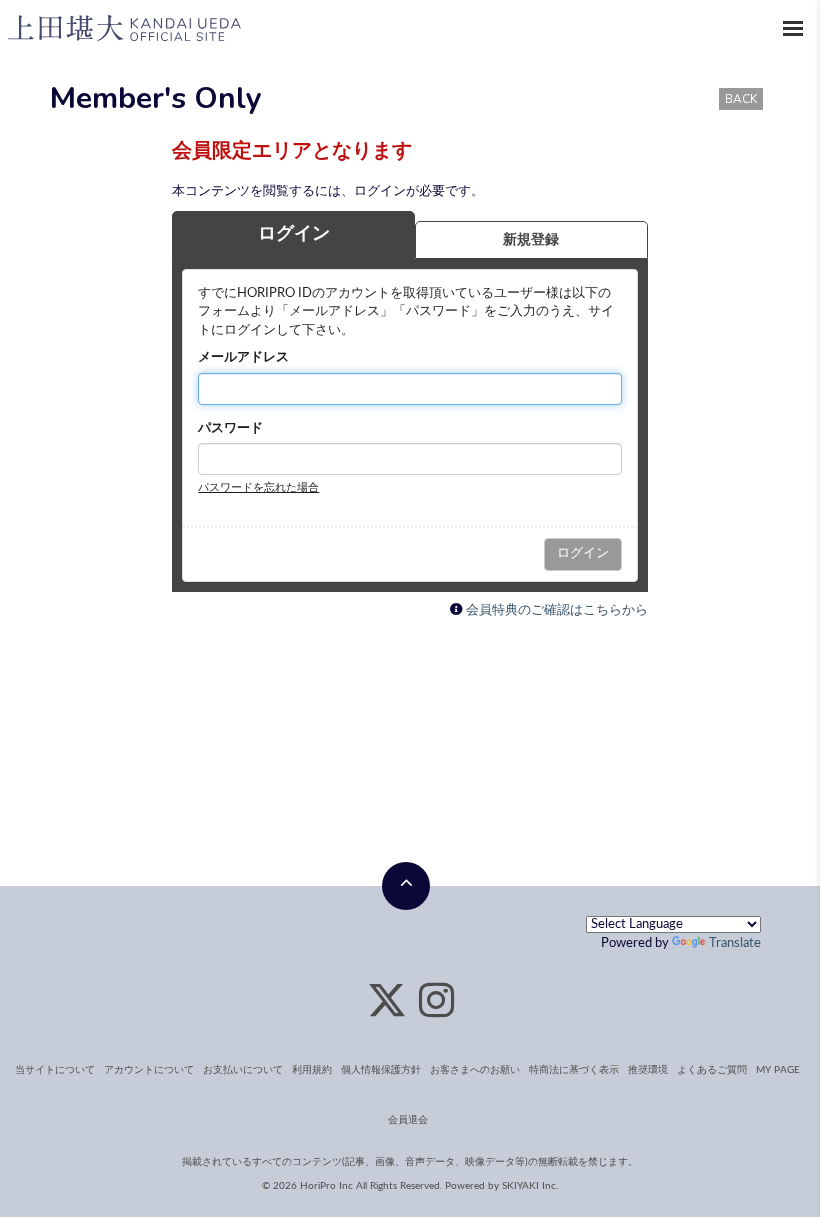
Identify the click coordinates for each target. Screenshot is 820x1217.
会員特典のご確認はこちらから (557, 610)
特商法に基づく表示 (574, 1070)
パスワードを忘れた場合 (258, 487)
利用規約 (312, 1070)
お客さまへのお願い (475, 1070)
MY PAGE (778, 1070)
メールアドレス (243, 357)
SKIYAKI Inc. (530, 1186)
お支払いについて (243, 1070)
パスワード (230, 428)
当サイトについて (55, 1070)
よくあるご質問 (712, 1070)
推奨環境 (648, 1070)
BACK (741, 99)
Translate (735, 943)
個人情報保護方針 (381, 1070)
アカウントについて (149, 1070)
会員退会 (408, 1120)
